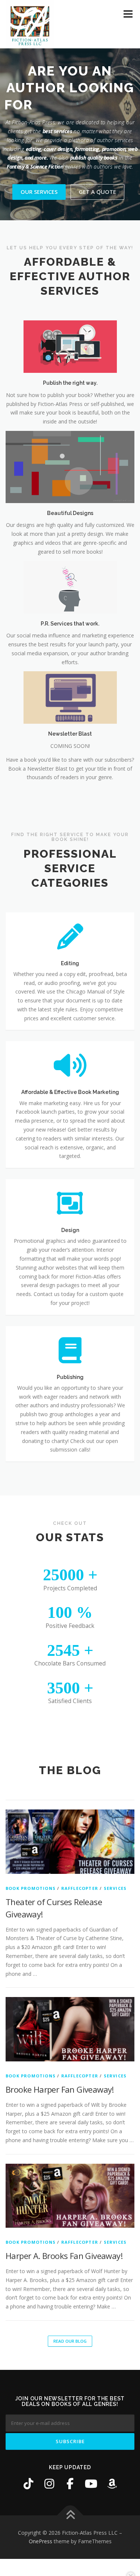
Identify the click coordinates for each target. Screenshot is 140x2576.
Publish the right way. (70, 383)
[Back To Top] (70, 2515)
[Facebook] (70, 2484)
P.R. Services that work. (70, 624)
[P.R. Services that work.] (70, 587)
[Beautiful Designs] (70, 466)
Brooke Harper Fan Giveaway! (60, 2089)
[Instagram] (49, 2484)
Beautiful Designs (70, 513)
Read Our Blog (70, 2341)
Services (115, 1888)
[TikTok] (28, 2484)
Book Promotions (31, 1888)
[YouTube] (91, 2484)
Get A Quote (97, 192)
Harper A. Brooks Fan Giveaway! (64, 2256)
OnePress (41, 2541)
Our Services (39, 192)
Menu (128, 14)
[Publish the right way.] (70, 346)
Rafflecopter (80, 1888)
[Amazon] (112, 2484)
